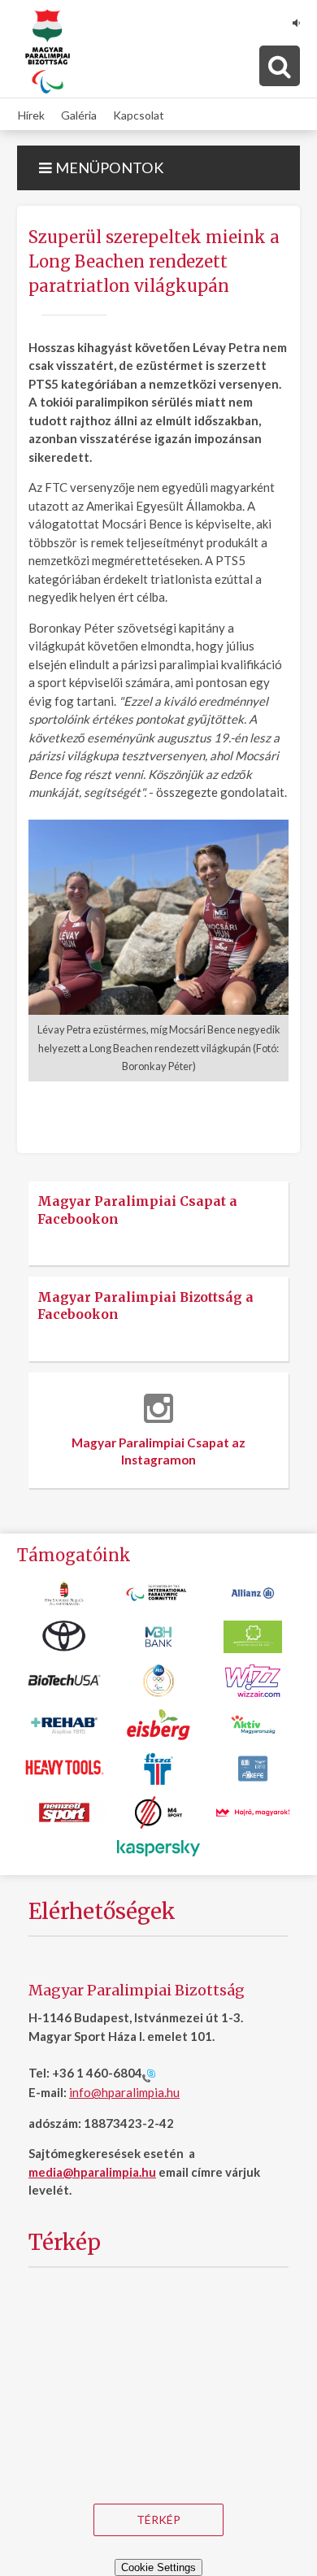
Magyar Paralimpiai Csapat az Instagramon (158, 1451)
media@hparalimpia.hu (92, 2172)
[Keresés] (280, 66)
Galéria (79, 114)
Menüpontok (108, 168)
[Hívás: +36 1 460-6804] (149, 2074)
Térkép (158, 2519)
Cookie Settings (158, 2567)
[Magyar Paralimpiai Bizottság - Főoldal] (48, 52)
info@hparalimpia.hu (124, 2092)
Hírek (31, 114)
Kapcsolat (139, 114)
